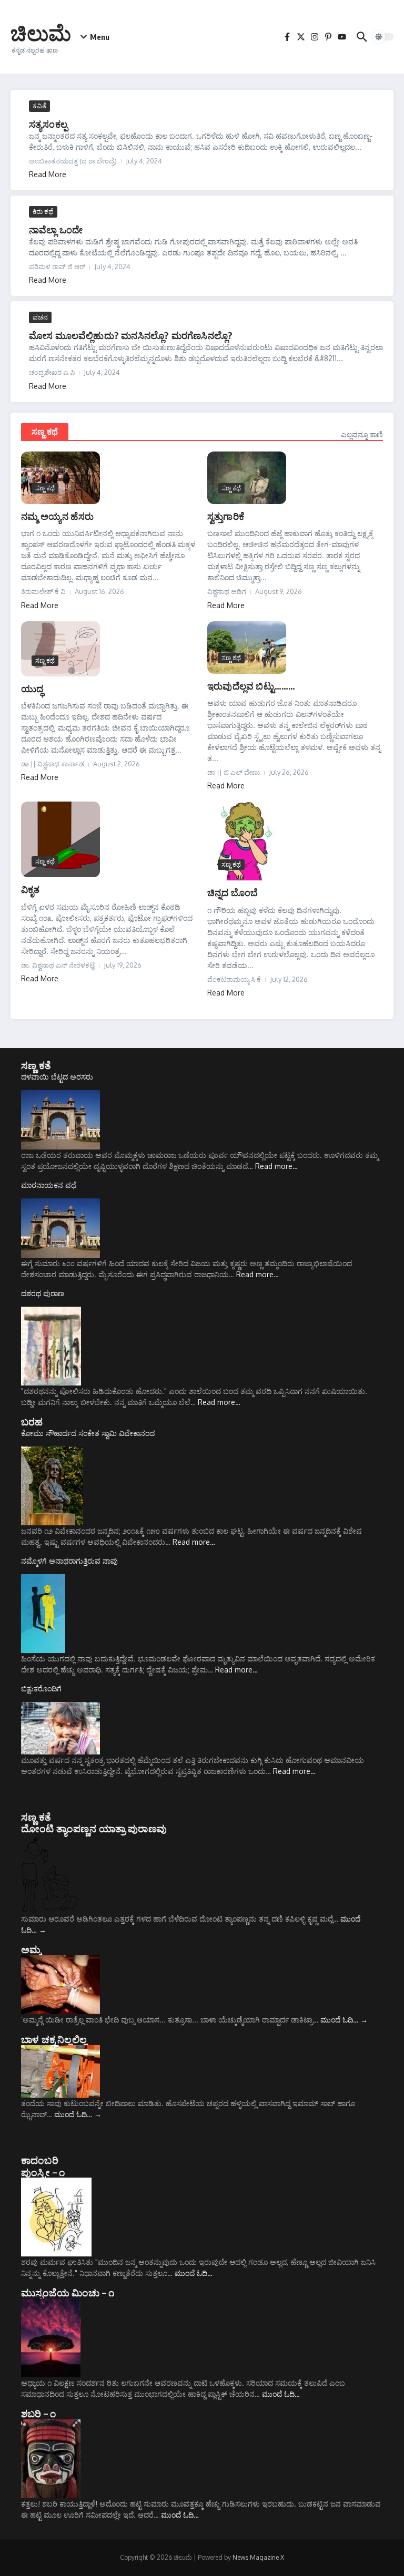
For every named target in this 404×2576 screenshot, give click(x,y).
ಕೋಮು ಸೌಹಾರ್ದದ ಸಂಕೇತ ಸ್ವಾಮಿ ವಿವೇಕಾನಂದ (88, 1433)
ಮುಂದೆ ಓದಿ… (344, 2020)
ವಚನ (40, 317)
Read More (48, 174)
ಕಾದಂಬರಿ (40, 2160)
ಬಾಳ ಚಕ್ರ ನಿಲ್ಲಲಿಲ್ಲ (54, 2039)
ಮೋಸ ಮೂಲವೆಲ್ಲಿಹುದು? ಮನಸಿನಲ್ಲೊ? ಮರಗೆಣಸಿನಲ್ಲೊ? (131, 335)
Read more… (276, 1166)
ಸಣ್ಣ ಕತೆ (36, 1065)
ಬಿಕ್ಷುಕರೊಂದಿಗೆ (41, 1689)
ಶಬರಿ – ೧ (38, 2413)
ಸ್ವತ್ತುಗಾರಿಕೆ (226, 516)
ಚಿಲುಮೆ (41, 33)
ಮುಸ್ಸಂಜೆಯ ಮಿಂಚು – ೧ (68, 2292)
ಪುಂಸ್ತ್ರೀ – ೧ (43, 2172)
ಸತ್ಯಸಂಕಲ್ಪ (48, 124)
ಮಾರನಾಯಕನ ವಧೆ (49, 1185)
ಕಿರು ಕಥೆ (43, 211)
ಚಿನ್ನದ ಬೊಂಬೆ (233, 892)
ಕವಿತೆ (39, 106)
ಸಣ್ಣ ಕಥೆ (45, 432)
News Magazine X (258, 2557)
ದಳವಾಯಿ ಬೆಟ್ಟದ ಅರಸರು (57, 1077)
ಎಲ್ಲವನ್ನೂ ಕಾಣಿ (362, 434)
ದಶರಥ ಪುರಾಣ (43, 1293)
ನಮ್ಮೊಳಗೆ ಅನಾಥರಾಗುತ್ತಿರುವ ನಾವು (69, 1561)
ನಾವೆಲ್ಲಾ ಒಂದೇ (56, 229)
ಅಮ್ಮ (31, 1949)
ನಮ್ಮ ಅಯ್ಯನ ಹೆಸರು (57, 516)
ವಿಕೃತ (31, 889)
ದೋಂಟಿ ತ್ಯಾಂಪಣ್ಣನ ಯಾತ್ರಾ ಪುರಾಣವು (94, 1828)
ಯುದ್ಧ (32, 688)
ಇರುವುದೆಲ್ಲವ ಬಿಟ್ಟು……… (251, 686)
